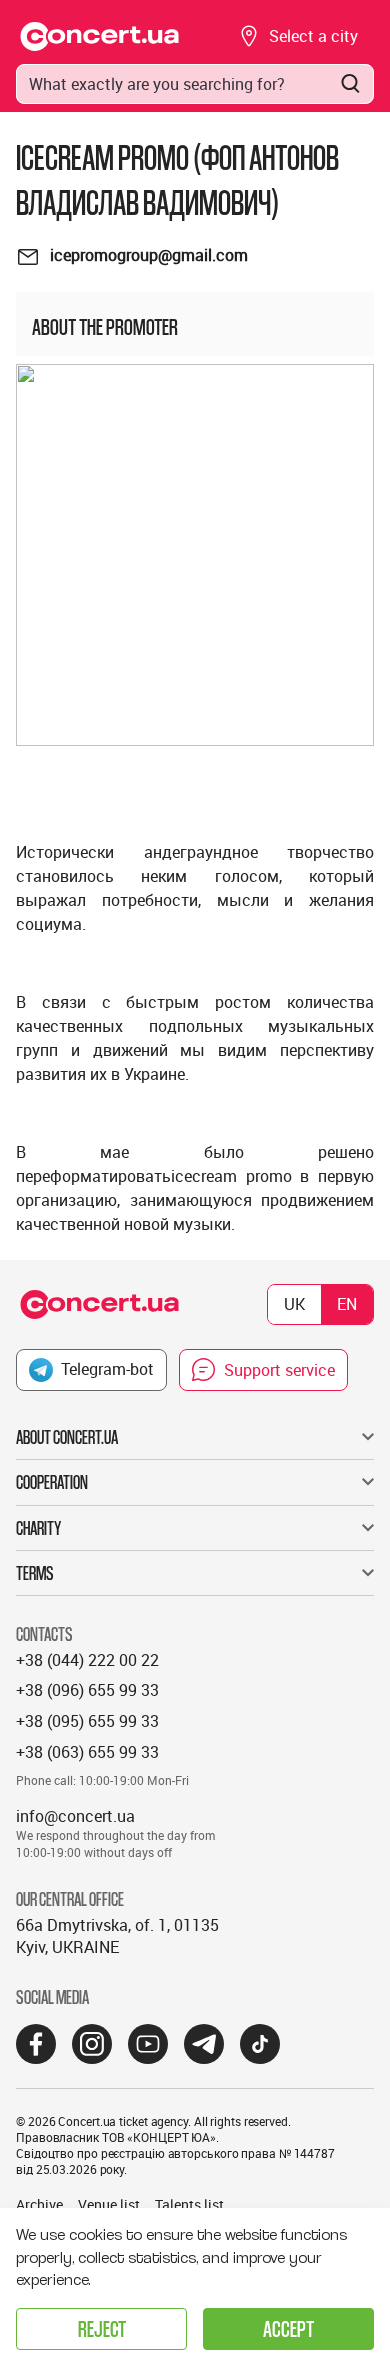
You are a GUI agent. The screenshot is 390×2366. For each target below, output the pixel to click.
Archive (39, 2204)
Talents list (189, 2204)
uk (294, 1304)
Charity (38, 1528)
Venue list (109, 2204)
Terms (35, 1573)
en (347, 1304)
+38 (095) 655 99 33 (87, 1721)
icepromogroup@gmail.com (149, 255)
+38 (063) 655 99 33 (87, 1752)
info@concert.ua (75, 1816)
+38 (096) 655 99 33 (87, 1690)
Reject (102, 2328)
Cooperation (52, 1482)
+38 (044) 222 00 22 (87, 1660)
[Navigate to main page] (100, 36)
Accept (288, 2328)
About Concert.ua (67, 1437)
